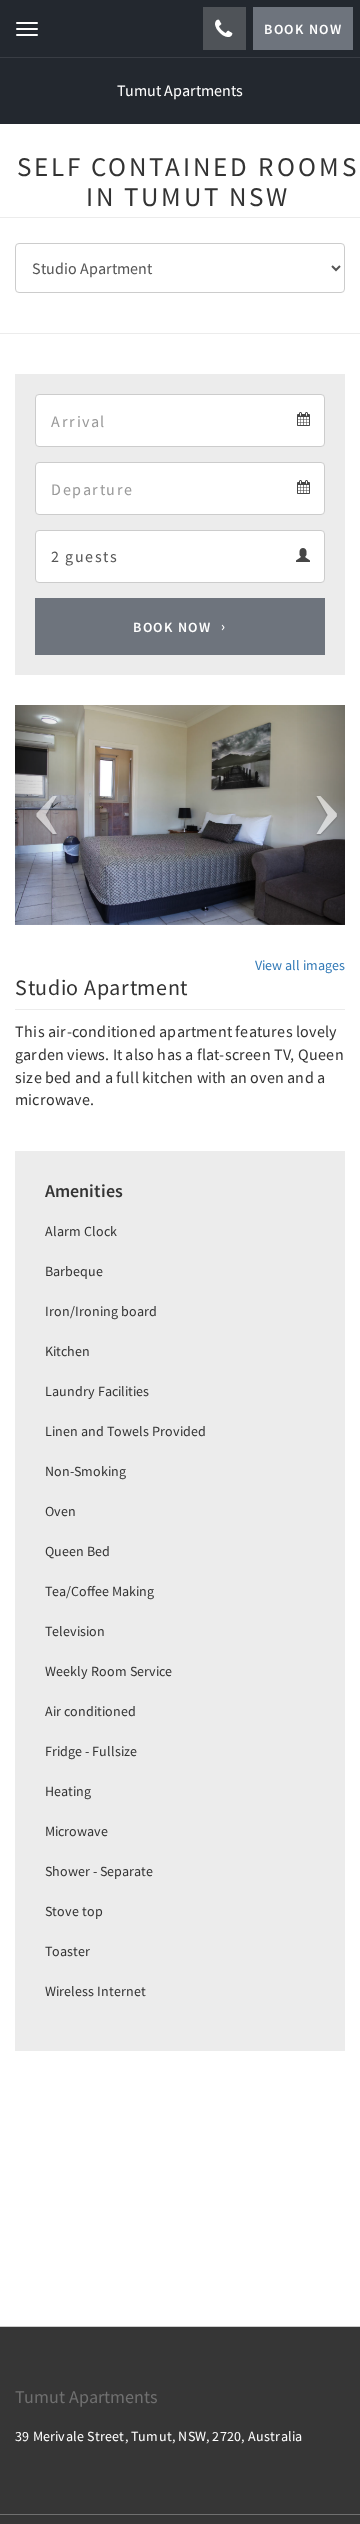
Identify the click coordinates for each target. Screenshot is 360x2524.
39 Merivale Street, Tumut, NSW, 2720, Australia (158, 2436)
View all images (300, 965)
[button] (40, 815)
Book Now (172, 627)
